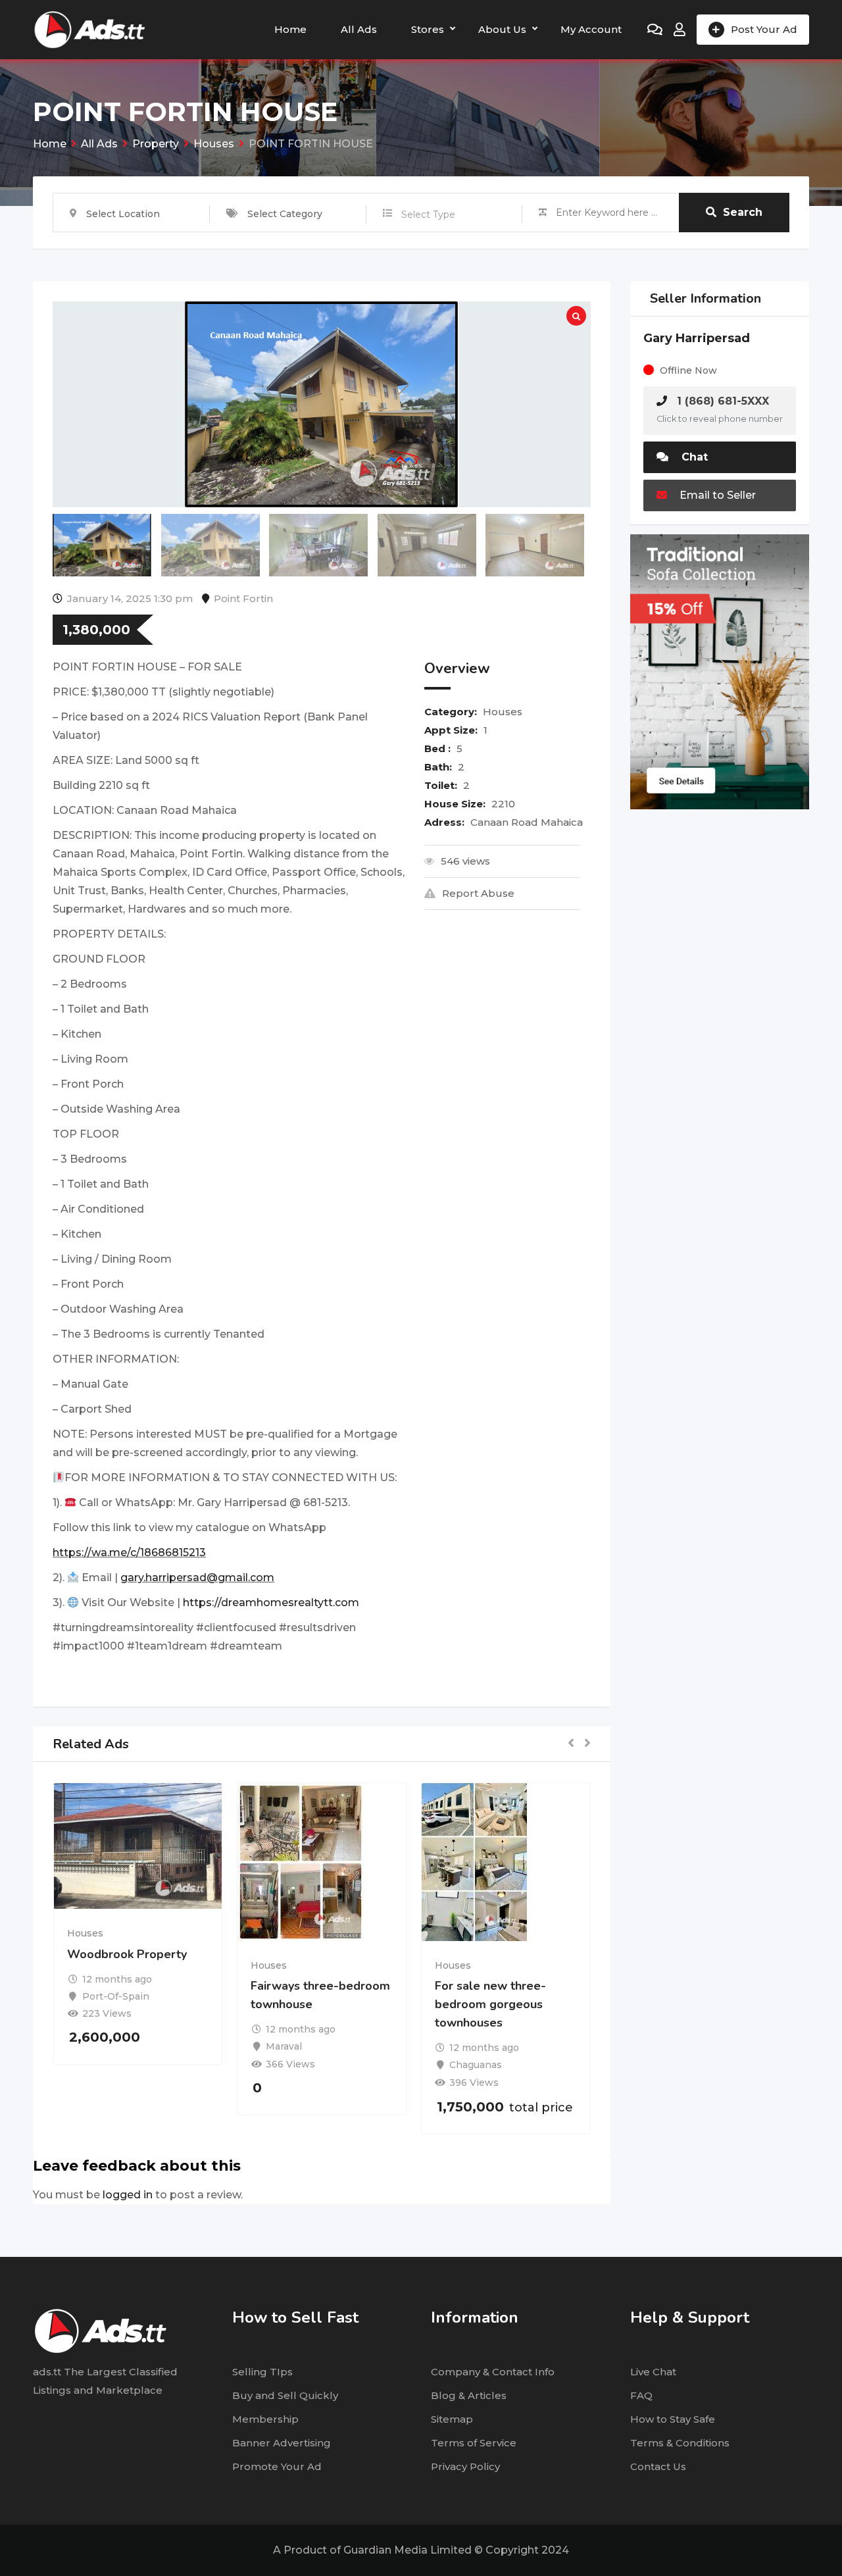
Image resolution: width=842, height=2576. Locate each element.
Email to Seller (716, 495)
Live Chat (653, 2372)
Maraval (284, 2046)
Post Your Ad (764, 29)
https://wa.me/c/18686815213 (129, 1553)
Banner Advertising (282, 2443)
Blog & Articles (469, 2395)
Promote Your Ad (277, 2466)
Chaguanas (476, 2065)
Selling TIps (262, 2372)
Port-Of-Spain (116, 1996)
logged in (128, 2195)
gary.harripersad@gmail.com (197, 1578)
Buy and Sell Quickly (285, 2395)
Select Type (428, 215)
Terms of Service (474, 2443)
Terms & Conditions (680, 2443)
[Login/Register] (680, 30)
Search (743, 212)
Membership (265, 2419)
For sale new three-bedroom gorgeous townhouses (490, 2004)
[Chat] (655, 30)
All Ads (359, 29)
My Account (591, 29)
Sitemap (452, 2419)
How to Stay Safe (673, 2419)
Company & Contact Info (493, 2372)
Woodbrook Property (127, 1954)
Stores (428, 29)
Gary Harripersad (697, 338)
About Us (502, 29)
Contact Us (658, 2466)
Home (290, 29)
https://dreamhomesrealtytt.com (271, 1603)
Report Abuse (478, 893)
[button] (571, 1744)
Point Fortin (243, 598)
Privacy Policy (465, 2466)
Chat (693, 457)
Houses (503, 712)
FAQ (641, 2395)
